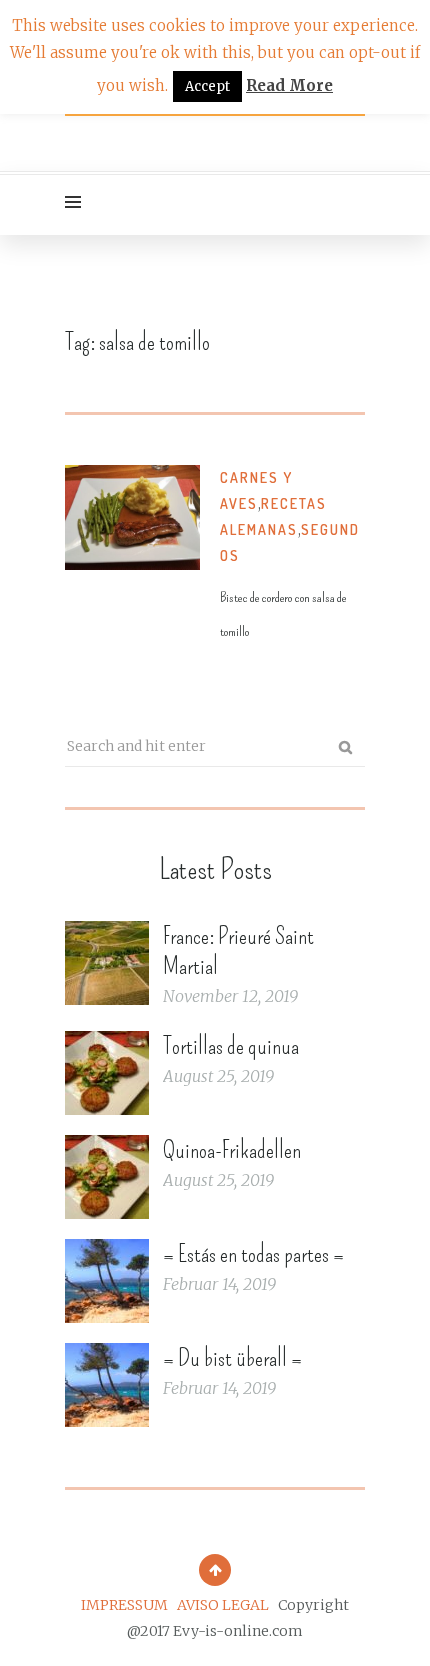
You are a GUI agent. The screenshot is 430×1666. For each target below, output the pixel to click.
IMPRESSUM (124, 1605)
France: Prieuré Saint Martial (238, 951)
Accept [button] (207, 86)
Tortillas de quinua (231, 1046)
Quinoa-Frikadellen (232, 1150)
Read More (289, 85)
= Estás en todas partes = (253, 1254)
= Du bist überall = (232, 1358)
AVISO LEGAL (223, 1605)
